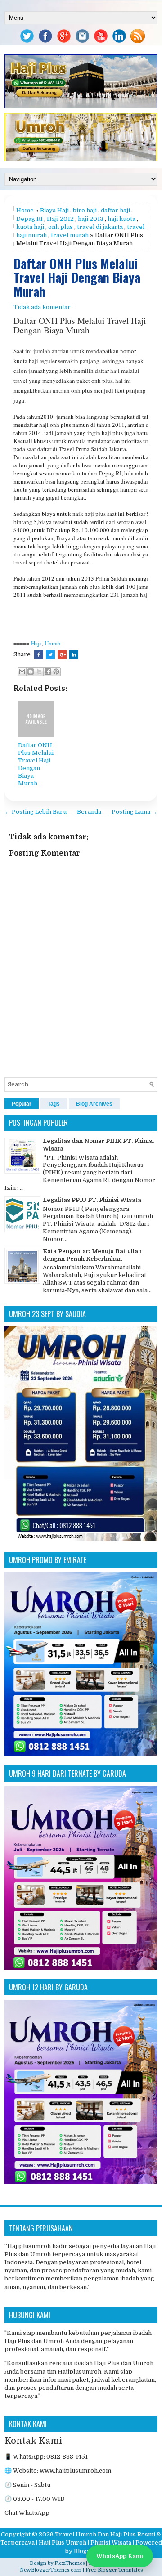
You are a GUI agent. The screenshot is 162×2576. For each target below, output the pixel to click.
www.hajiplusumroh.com (75, 2471)
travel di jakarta (100, 227)
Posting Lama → (135, 812)
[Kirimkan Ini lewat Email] (22, 672)
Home (25, 210)
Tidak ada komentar (42, 307)
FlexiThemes (70, 2563)
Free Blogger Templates (114, 2570)
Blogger (85, 2551)
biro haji (85, 210)
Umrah (53, 643)
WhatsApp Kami (120, 2556)
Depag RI (29, 219)
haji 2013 (91, 219)
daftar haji (115, 210)
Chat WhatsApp (27, 2513)
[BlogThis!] (31, 672)
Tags (54, 1104)
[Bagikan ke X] (39, 672)
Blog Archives (94, 1104)
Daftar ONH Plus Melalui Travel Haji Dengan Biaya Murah (77, 278)
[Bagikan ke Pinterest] (56, 672)
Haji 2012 (60, 219)
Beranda (89, 812)
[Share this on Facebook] (39, 654)
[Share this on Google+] (62, 654)
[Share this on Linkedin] (74, 654)
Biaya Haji (54, 210)
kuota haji (30, 227)
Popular (22, 1104)
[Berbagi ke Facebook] (48, 672)
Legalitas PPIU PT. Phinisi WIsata (92, 1200)
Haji (36, 643)
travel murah (70, 235)
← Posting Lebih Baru (36, 812)
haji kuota (121, 219)
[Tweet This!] (50, 654)
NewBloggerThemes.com (51, 2570)
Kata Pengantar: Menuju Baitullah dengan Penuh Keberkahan (92, 1255)
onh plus (61, 227)
